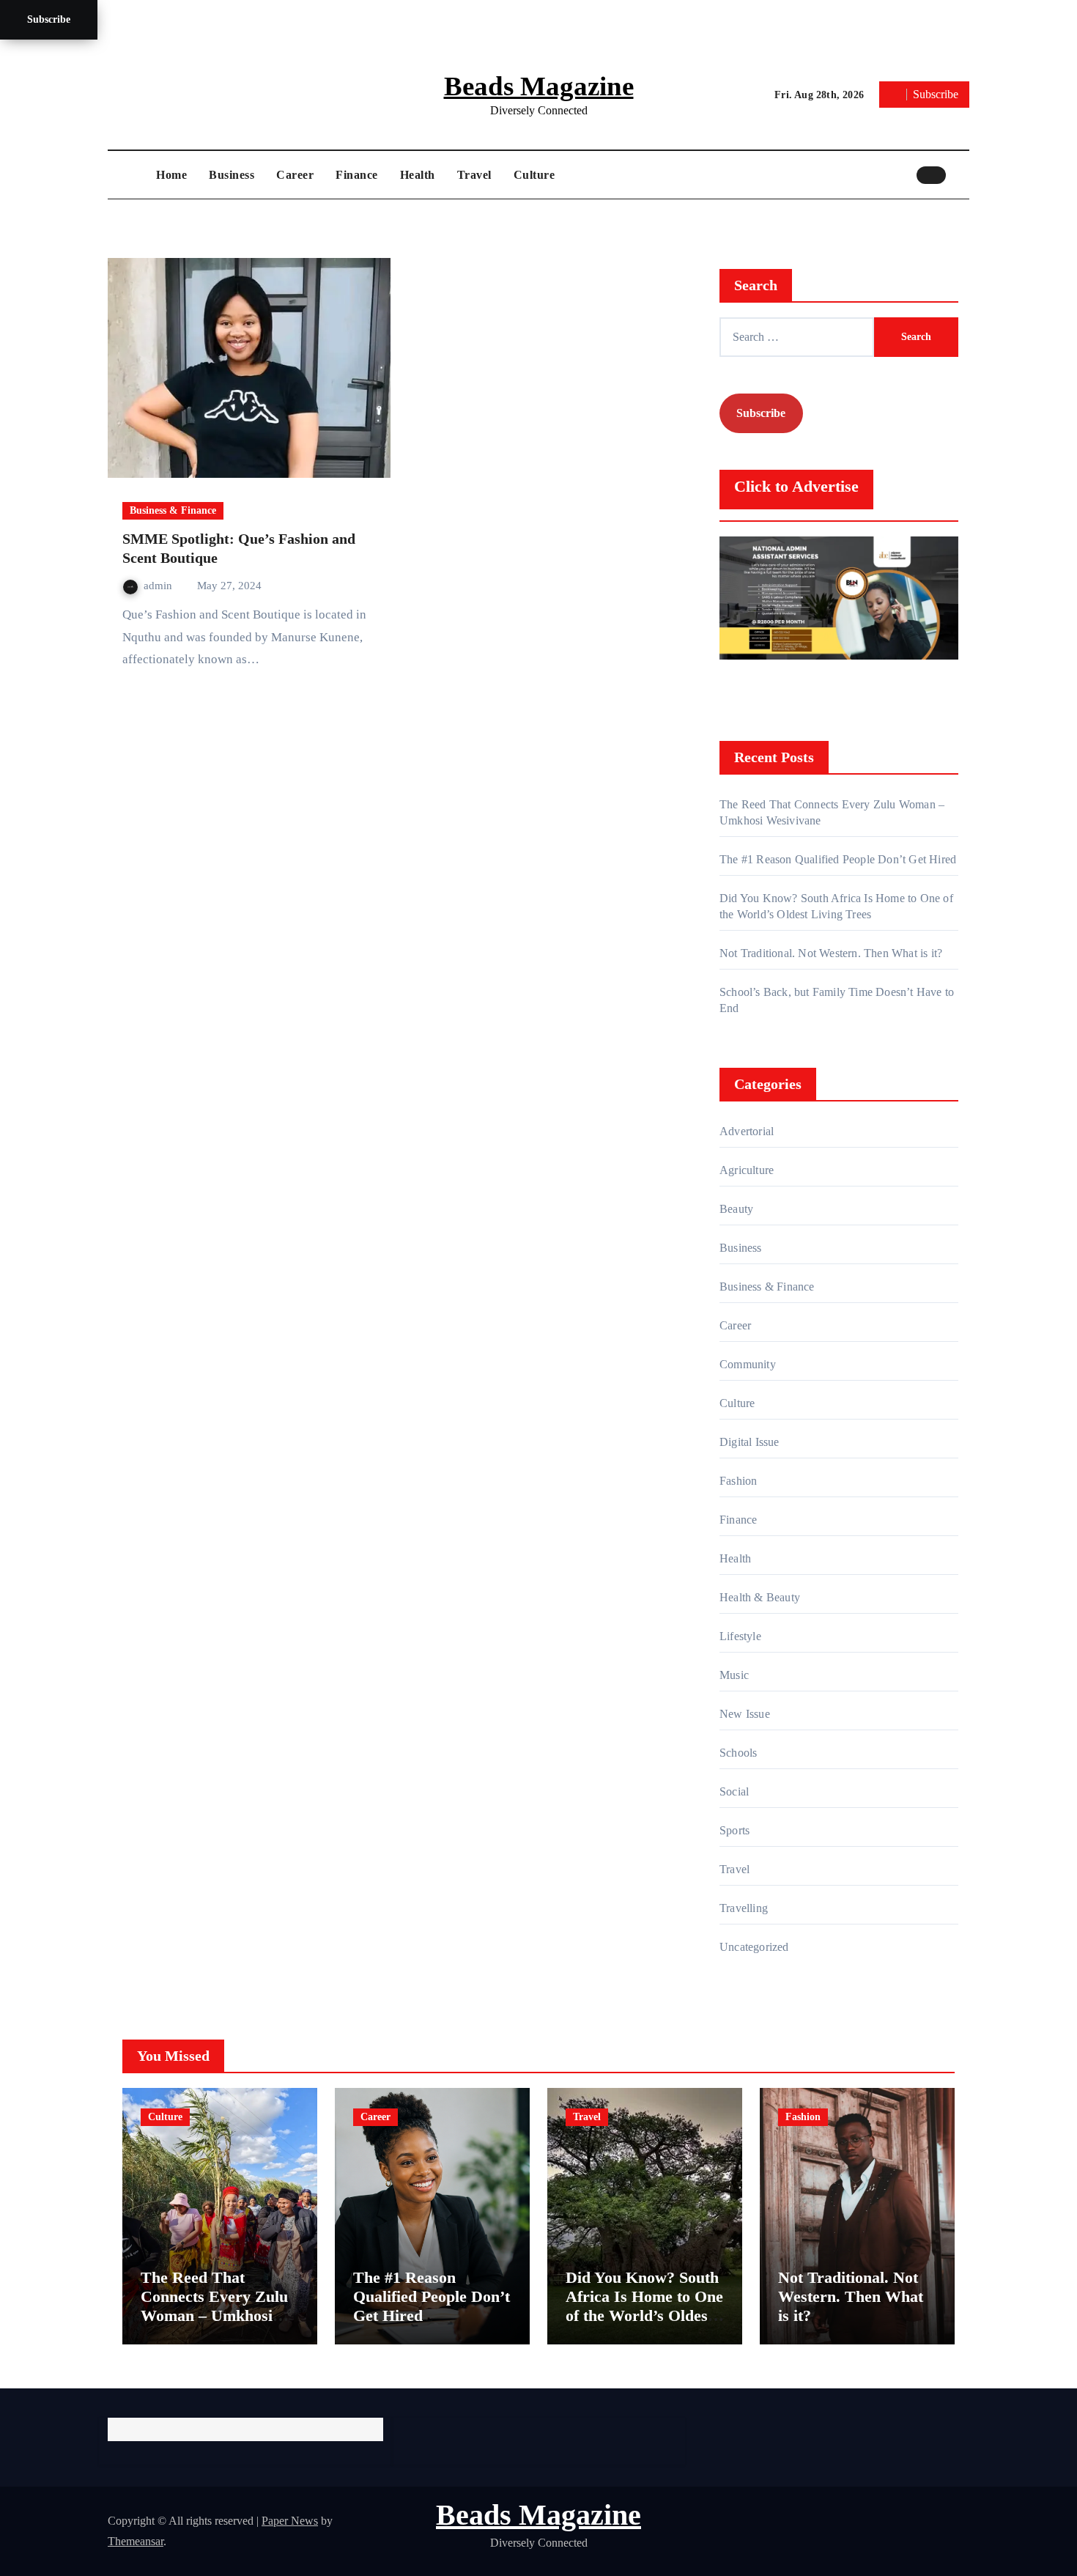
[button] (961, 174)
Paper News (290, 2521)
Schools (738, 1753)
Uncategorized (754, 1947)
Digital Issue (750, 1442)
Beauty (736, 1209)
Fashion (738, 1481)
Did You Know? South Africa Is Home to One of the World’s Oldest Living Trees (644, 2306)
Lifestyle (740, 1636)
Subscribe (49, 19)
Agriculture (747, 1170)
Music (734, 1675)
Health (418, 175)
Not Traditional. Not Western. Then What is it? (831, 953)
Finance (357, 175)
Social (734, 1791)
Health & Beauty (760, 1597)
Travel (474, 175)
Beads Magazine (539, 86)
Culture (534, 175)
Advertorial (747, 1131)
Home (171, 175)
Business (232, 175)
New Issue (745, 1714)
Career (295, 175)
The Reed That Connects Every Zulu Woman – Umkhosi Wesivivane (214, 2306)
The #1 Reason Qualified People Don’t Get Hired (838, 859)
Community (748, 1364)
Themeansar (136, 2541)
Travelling (744, 1908)
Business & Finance (173, 510)
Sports (734, 1830)
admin (159, 586)
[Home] (128, 175)
